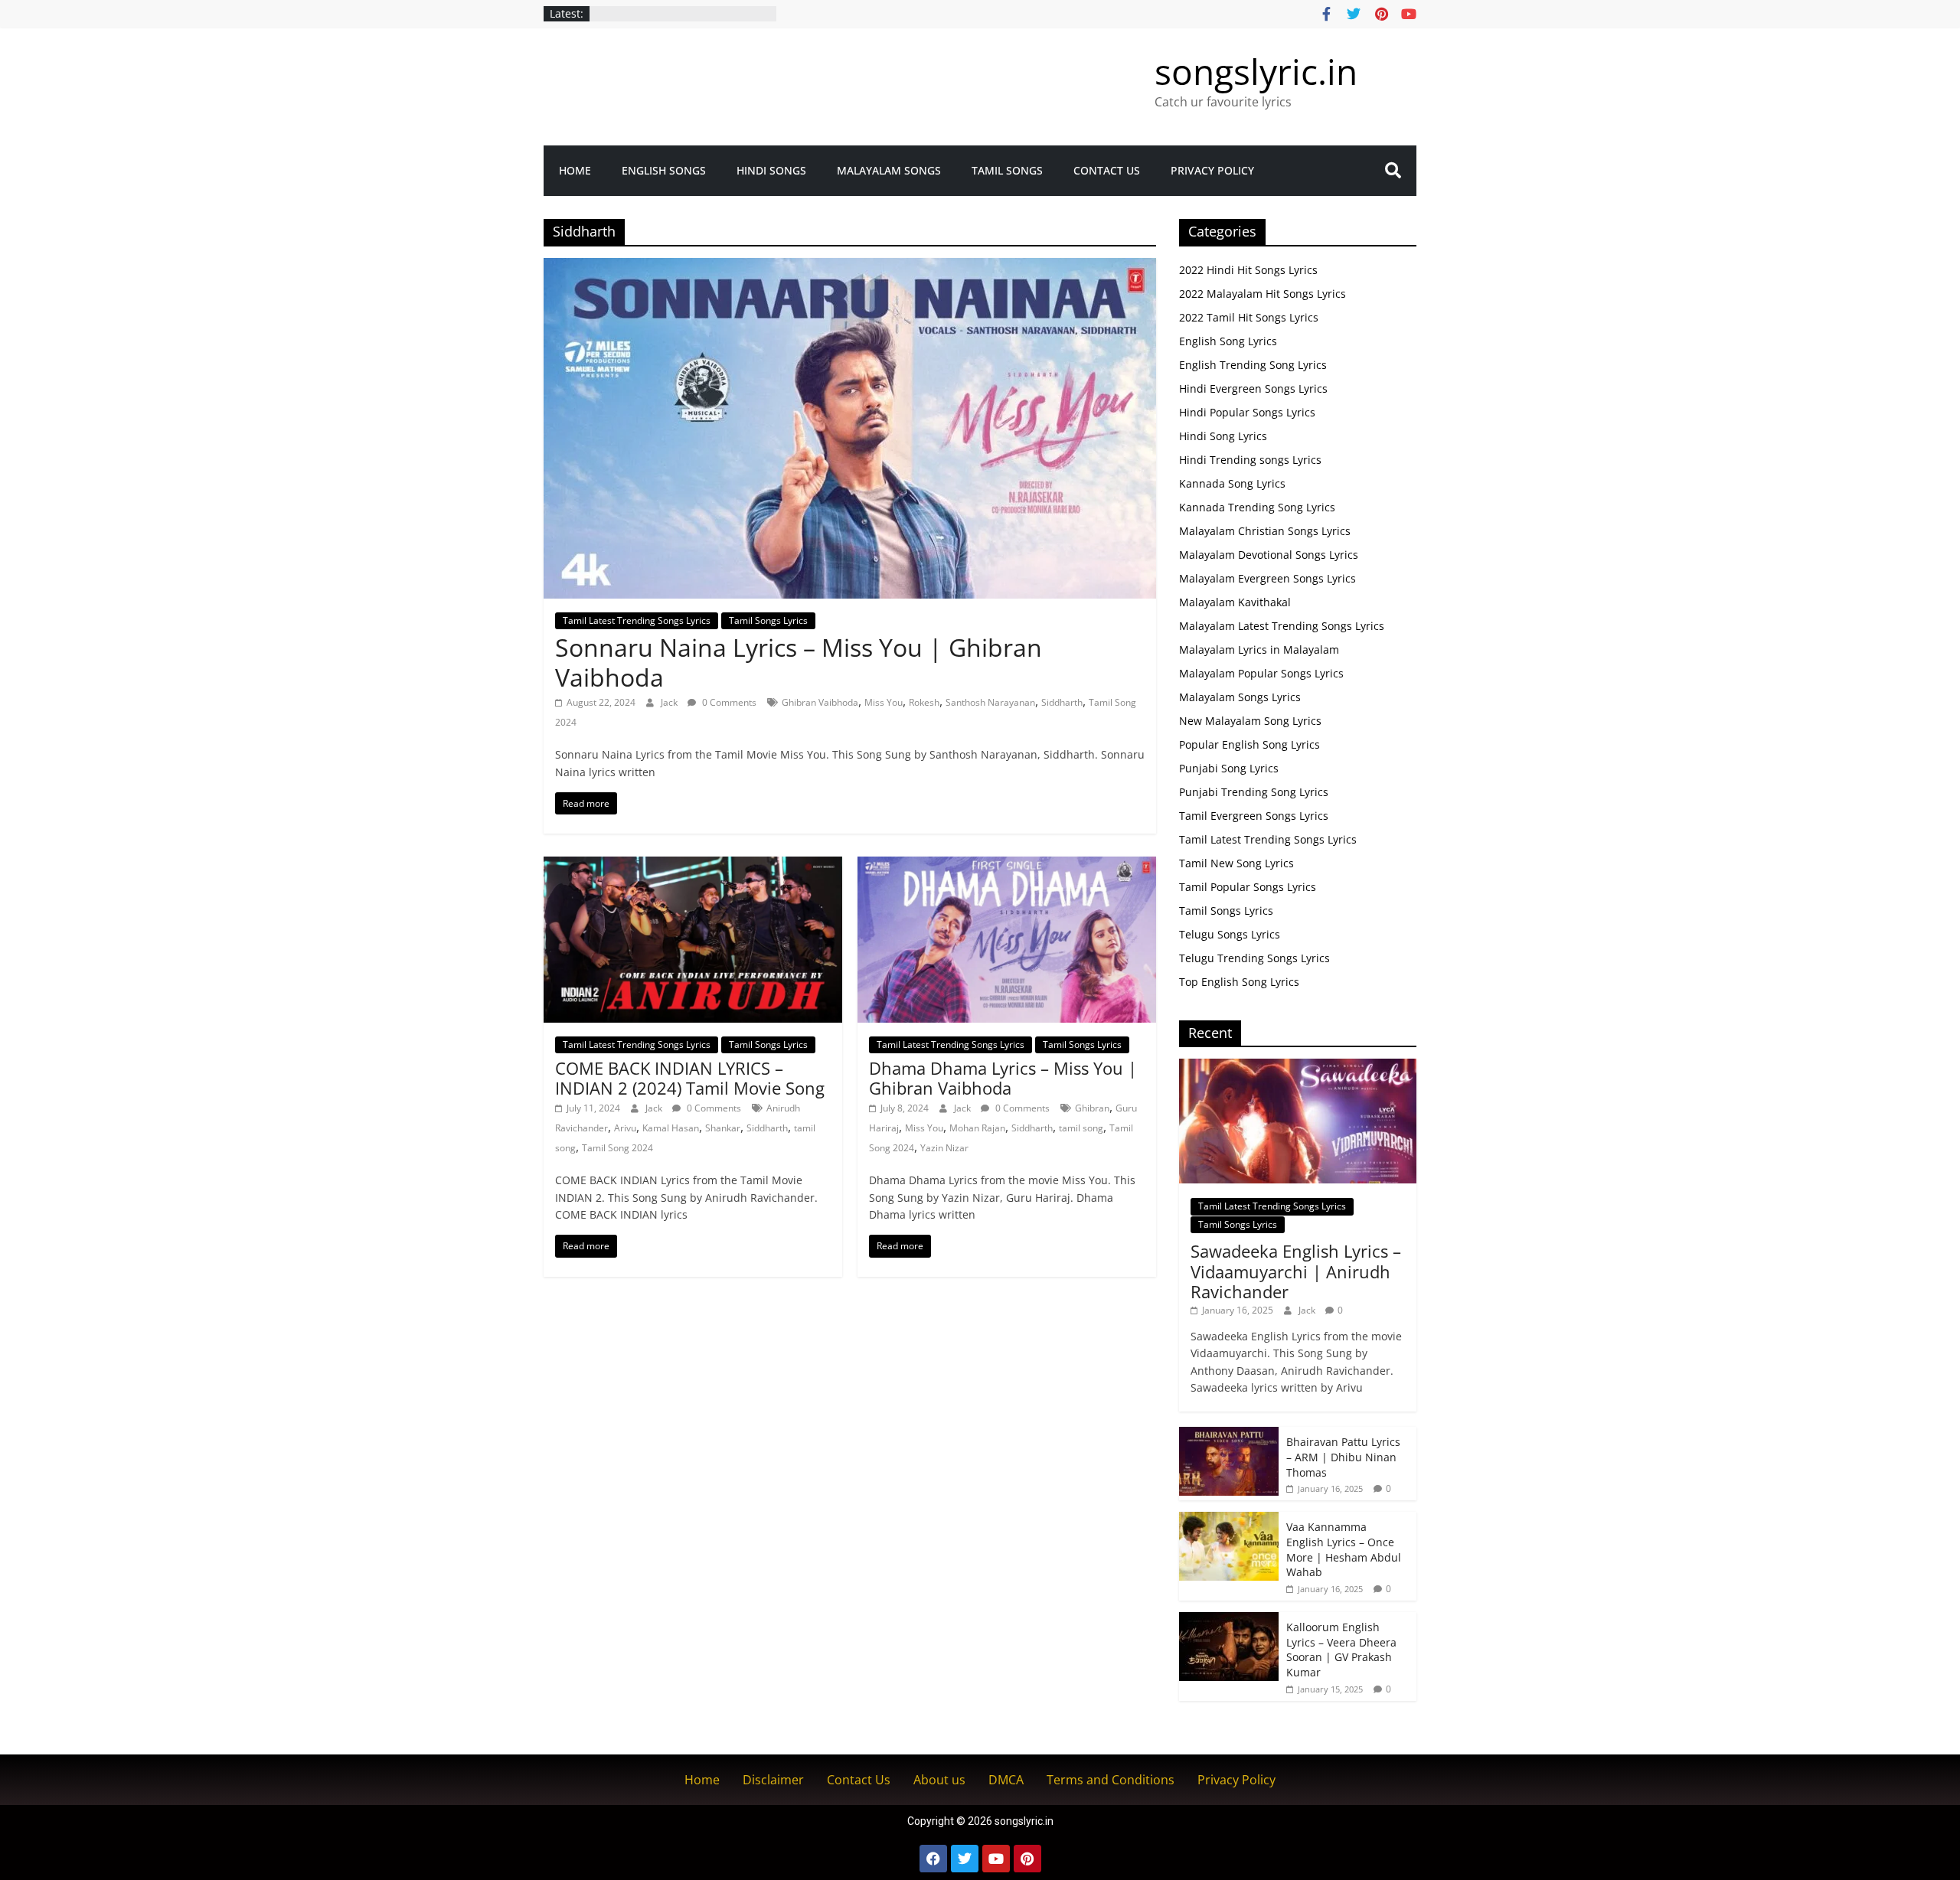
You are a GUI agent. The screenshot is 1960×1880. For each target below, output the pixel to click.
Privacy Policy (1212, 170)
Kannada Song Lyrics (1232, 483)
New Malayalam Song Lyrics (1250, 721)
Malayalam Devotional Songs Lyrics (1269, 555)
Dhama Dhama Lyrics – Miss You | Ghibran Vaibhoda (1003, 1078)
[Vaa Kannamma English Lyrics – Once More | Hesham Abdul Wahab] (1229, 1520)
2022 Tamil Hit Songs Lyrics (1249, 317)
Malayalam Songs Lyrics (1240, 697)
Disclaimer (773, 1780)
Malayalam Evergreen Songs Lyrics (1267, 578)
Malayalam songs (889, 170)
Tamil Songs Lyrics (768, 620)
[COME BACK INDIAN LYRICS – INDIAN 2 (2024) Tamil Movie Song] (693, 866)
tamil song (1081, 1128)
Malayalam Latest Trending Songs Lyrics (1282, 626)
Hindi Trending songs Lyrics (1250, 460)
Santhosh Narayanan (990, 702)
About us (939, 1780)
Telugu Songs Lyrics (1230, 934)
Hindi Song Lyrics (1223, 436)
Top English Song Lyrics (1239, 982)
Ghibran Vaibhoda (820, 702)
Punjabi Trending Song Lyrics (1254, 792)
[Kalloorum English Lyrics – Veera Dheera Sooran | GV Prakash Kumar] (1229, 1620)
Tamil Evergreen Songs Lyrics (1254, 816)
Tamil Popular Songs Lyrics (1248, 887)
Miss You (884, 702)
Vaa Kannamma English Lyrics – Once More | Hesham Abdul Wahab (1344, 1549)
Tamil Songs (1007, 170)
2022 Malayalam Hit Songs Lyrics (1263, 294)
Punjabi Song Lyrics (1229, 768)
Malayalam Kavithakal (1235, 602)
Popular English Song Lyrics (1249, 744)
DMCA (1006, 1780)
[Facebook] (933, 1859)
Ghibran (1092, 1108)
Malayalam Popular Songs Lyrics (1261, 673)
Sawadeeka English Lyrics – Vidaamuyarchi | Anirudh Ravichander (1296, 1271)
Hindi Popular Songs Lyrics (1247, 412)
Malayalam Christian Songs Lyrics (1265, 531)
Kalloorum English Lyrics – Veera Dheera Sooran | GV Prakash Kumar (1341, 1650)
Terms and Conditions (1111, 1780)
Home (575, 170)
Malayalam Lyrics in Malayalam (1259, 650)
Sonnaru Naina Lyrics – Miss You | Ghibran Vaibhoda (799, 662)
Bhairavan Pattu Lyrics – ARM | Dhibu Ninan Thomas (1343, 1457)
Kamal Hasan (671, 1128)
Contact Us (1107, 170)
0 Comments (728, 702)
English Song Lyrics (1228, 341)
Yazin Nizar (944, 1148)
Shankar (723, 1128)
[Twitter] (965, 1859)
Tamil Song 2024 (617, 1148)
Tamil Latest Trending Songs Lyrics (637, 620)
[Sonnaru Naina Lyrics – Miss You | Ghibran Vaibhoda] (850, 267)
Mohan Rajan (977, 1128)
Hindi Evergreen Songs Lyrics (1253, 388)
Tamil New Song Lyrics (1236, 863)
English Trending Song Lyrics (1253, 365)
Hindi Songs (771, 170)
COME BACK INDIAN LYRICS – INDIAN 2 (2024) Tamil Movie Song (690, 1078)
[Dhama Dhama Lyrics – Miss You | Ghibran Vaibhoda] (1007, 866)
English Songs (664, 170)
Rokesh (924, 702)
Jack (670, 702)
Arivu (625, 1128)
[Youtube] (996, 1859)
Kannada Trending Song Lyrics (1257, 507)
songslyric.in (1256, 71)
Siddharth (1062, 702)
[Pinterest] (1027, 1859)
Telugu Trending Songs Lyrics (1254, 958)
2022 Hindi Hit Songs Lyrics (1248, 270)
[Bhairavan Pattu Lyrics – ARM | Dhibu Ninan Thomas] (1229, 1435)
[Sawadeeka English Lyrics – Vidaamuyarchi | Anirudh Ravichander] (1298, 1067)
